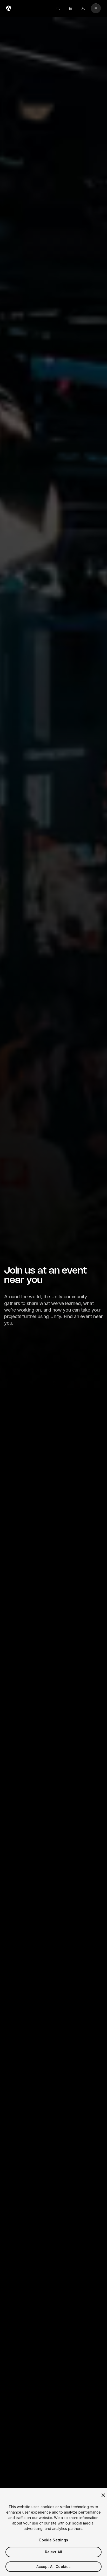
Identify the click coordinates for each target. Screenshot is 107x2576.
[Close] (103, 2495)
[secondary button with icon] (96, 8)
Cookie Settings (53, 2540)
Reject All (53, 2552)
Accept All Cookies (54, 2567)
